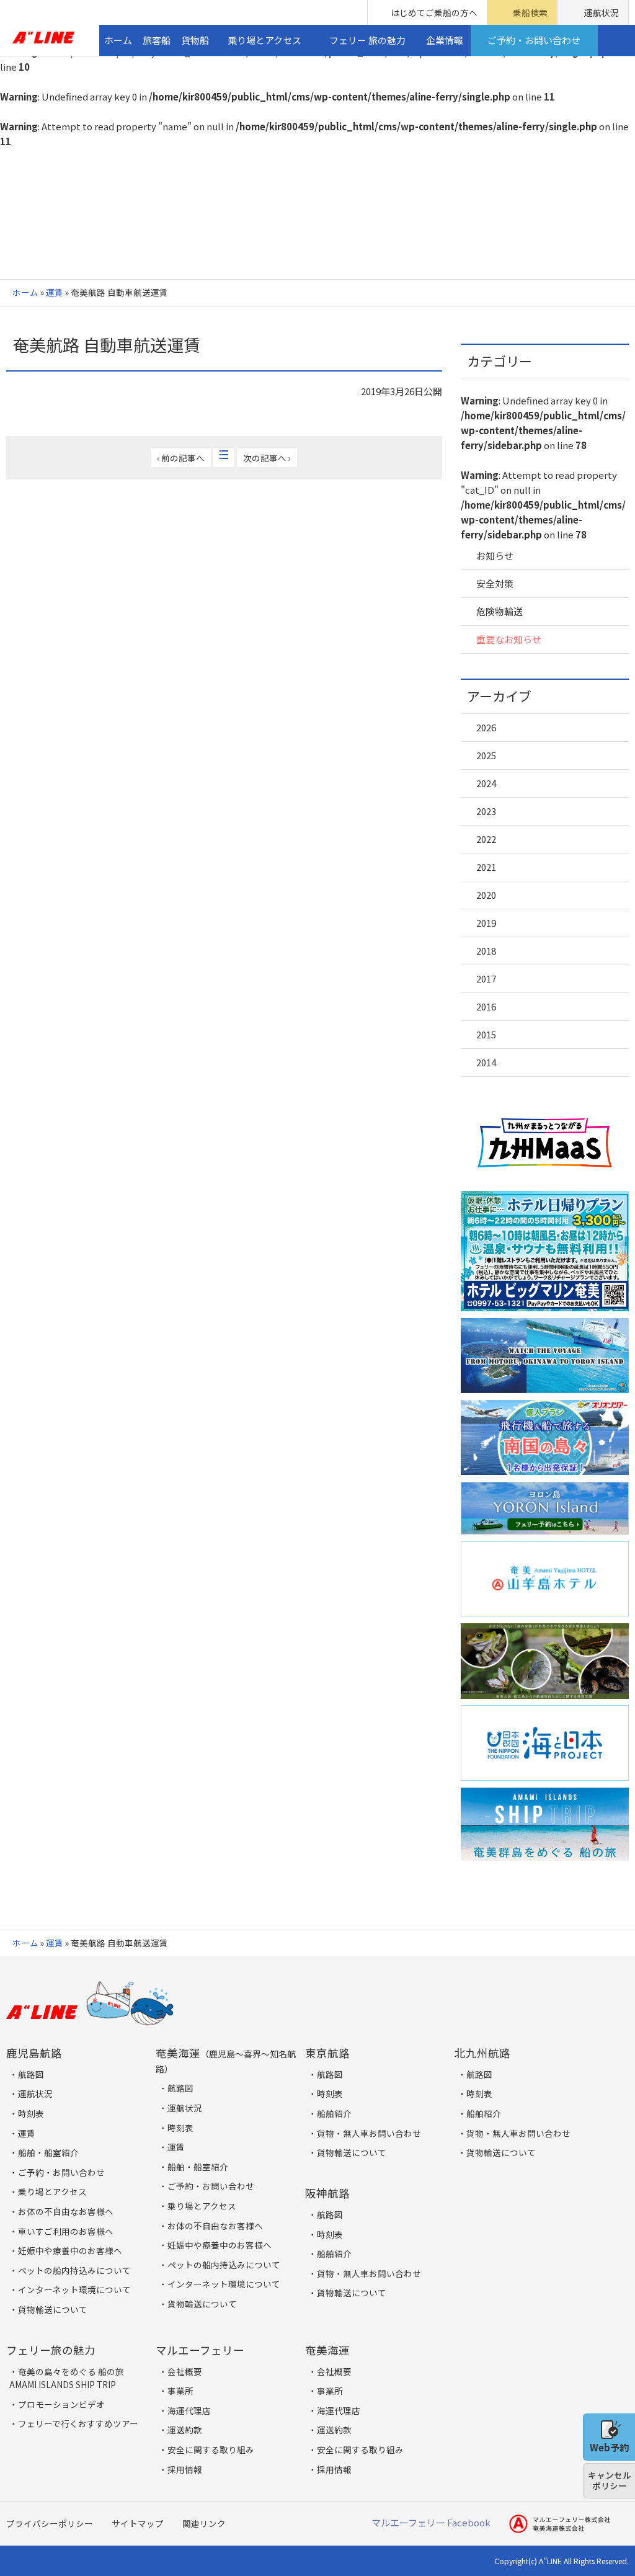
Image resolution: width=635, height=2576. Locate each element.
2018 (486, 951)
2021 (486, 867)
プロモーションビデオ (61, 2404)
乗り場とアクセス (264, 40)
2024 (486, 783)
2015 (486, 1034)
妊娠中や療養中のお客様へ (70, 2250)
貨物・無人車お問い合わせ (369, 2133)
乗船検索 (530, 12)
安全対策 (495, 583)
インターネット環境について (74, 2289)
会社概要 (185, 2371)
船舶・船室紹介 (48, 2152)
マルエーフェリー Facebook (431, 2522)
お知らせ (495, 555)
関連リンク (204, 2523)
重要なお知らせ (509, 639)
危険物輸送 (500, 611)
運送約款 (185, 2430)
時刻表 (31, 2113)
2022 (486, 839)
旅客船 (157, 40)
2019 (486, 923)
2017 (486, 978)
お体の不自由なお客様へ (66, 2211)
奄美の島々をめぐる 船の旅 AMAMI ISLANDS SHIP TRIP (67, 2378)
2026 (486, 727)
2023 (486, 811)
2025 (486, 755)
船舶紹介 (334, 2113)
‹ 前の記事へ (181, 458)
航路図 (31, 2074)
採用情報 (185, 2469)
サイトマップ (138, 2523)
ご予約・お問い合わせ (534, 40)
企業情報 (445, 40)
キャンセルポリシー (610, 2480)
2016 (486, 1006)
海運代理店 (189, 2410)
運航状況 (602, 12)
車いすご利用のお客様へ (66, 2231)
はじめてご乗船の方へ (434, 12)
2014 (486, 1062)
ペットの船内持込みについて (74, 2270)
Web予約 (609, 2447)
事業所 (180, 2391)
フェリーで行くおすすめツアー (78, 2423)
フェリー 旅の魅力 (367, 40)
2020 (486, 895)
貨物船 (195, 40)
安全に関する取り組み (211, 2449)
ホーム (118, 40)
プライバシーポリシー (50, 2523)
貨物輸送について (53, 2309)
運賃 (55, 292)
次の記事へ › (267, 458)
